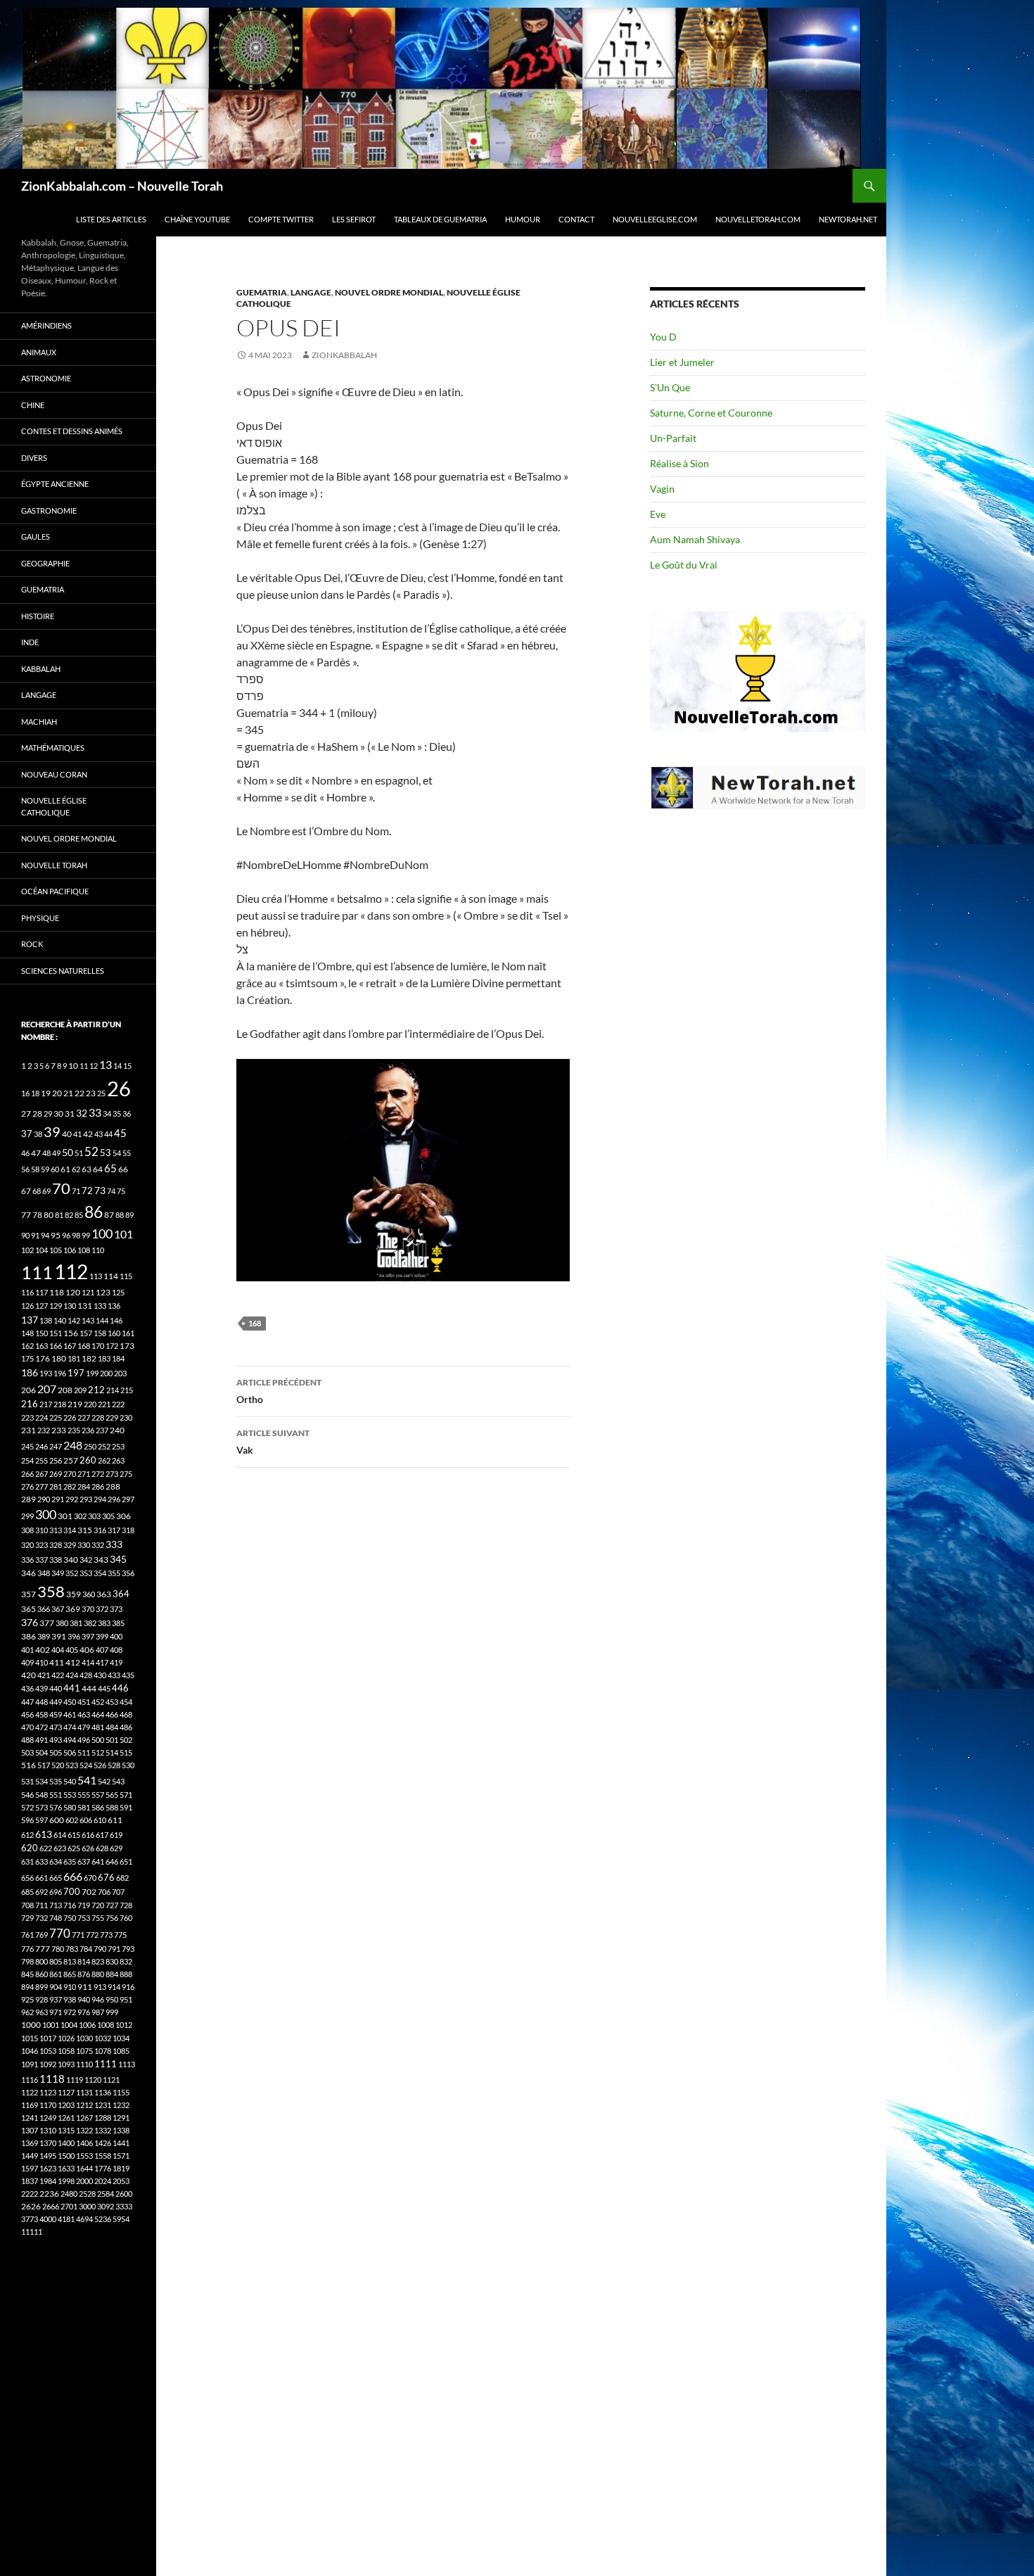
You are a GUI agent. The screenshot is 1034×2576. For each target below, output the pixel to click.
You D (663, 337)
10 (73, 1066)
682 (122, 1878)
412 (73, 1662)
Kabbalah (41, 669)
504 (42, 1752)
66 (123, 1169)
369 (73, 1609)
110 (98, 1250)
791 (114, 1949)
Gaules (36, 537)
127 (42, 1306)
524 (86, 1765)
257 (71, 1460)
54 (117, 1153)
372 (102, 1609)
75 (121, 1191)
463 (84, 1714)
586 (98, 1807)
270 (70, 1474)
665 (56, 1878)
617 (102, 1835)
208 (65, 1390)
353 (86, 1573)
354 (100, 1573)
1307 (30, 2130)
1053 (48, 2051)
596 (27, 1820)
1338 (121, 2130)
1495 (48, 2156)
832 (126, 1961)
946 (98, 1999)
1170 (48, 2105)
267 (42, 1474)
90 (25, 1235)
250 (90, 1446)
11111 (32, 2232)
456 (27, 1714)
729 (27, 1918)
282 (70, 1486)
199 (92, 1373)
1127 (66, 2092)
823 (98, 1961)
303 (94, 1516)
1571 (121, 2156)
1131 (84, 2092)
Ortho (279, 1391)
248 (73, 1445)
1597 (30, 2168)
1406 (84, 2143)
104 (42, 1250)
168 (255, 1323)
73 (100, 1190)
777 (43, 1949)
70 (61, 1188)
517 (44, 1765)
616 (88, 1835)
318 (128, 1530)
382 (90, 1623)
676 (106, 1877)
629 (116, 1848)
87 (109, 1215)
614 (60, 1835)
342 (86, 1560)
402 (43, 1650)
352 (72, 1573)
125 (118, 1292)
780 (58, 1949)
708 (27, 1905)
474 (70, 1727)
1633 (66, 2168)
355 (114, 1573)
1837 (30, 2181)
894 (27, 1987)
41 (77, 1134)
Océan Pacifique (55, 891)
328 (56, 1545)
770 (60, 1933)
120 (73, 1292)
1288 (103, 2118)
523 (72, 1765)
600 (57, 1820)
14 (117, 1066)
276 (27, 1486)
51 (79, 1153)
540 (70, 1781)
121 (88, 1292)
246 (42, 1446)
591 (126, 1807)
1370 (48, 2143)
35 (117, 1113)
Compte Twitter (281, 219)
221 (104, 1404)
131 (85, 1306)
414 (88, 1662)
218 (60, 1404)
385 (118, 1623)
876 (84, 1974)
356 (128, 1573)
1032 (103, 2038)
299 (27, 1516)
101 (123, 1234)
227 (84, 1417)
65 (110, 1168)
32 (82, 1113)
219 (75, 1404)
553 (70, 1795)
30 (58, 1113)
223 (27, 1417)
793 (128, 1949)
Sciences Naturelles (63, 971)
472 (42, 1727)
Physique (40, 918)
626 (88, 1848)
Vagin (662, 489)
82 (69, 1215)
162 (27, 1346)
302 (80, 1516)
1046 (30, 2051)
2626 (31, 2206)
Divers (34, 458)
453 (112, 1702)
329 (70, 1545)
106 (70, 1250)
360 (89, 1594)
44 (108, 1134)
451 (84, 1702)
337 (42, 1560)
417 (102, 1662)
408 (116, 1650)
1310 (48, 2130)
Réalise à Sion (679, 463)
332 (98, 1545)
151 (56, 1333)
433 (114, 1675)
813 (70, 1961)
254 (27, 1460)
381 (76, 1623)
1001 (51, 2025)
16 (25, 1093)
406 (87, 1650)
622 (46, 1848)
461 (70, 1714)
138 (46, 1320)
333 (114, 1544)
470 (27, 1727)
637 (84, 1861)
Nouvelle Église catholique (54, 806)
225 (56, 1417)
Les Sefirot (354, 219)
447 (27, 1702)
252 (104, 1446)
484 (112, 1727)
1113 (127, 2064)
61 (65, 1169)
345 (118, 1559)
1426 (103, 2143)
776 (27, 1949)
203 (120, 1373)
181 (74, 1358)
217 (46, 1404)
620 (30, 1848)
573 (42, 1807)
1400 (66, 2143)
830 (112, 1961)
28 (37, 1113)
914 (114, 1987)
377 (47, 1623)
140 (60, 1320)
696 (56, 1892)
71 (76, 1191)
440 (56, 1688)
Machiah (39, 722)
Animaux (39, 352)
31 (70, 1113)
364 (121, 1594)
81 (59, 1215)
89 (129, 1215)
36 (127, 1113)
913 (100, 1987)
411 (57, 1662)
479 (84, 1727)
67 (26, 1191)
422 (58, 1675)
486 (126, 1727)
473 (56, 1727)
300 (46, 1515)
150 (42, 1333)
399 (102, 1636)
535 (56, 1781)
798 (27, 1961)
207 (47, 1389)
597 (42, 1820)
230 (126, 1417)
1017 (48, 2038)
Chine (33, 405)
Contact (576, 219)
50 (68, 1153)
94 (45, 1235)
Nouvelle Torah (54, 865)
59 (45, 1169)
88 (120, 1215)
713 (56, 1905)
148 (27, 1333)
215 (127, 1390)
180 (59, 1358)
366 (44, 1609)
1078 (103, 2051)
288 (113, 1486)
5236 (103, 2219)
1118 (52, 2079)
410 (42, 1662)
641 (98, 1861)
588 (112, 1807)
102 (27, 1250)
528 (114, 1765)
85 (79, 1215)
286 (98, 1486)
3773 (30, 2219)
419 (116, 1662)
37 (27, 1134)
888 (126, 1974)
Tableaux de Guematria (440, 219)
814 (84, 1961)
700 (72, 1891)
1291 (121, 2118)
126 (27, 1306)
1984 (48, 2181)
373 (116, 1609)
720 (98, 1905)
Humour (523, 219)
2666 (51, 2206)
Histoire (38, 616)
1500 (66, 2156)
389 (44, 1636)
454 (126, 1702)
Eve (658, 514)
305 (108, 1516)
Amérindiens (46, 325)
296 (114, 1499)
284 (84, 1486)
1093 (66, 2064)
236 (88, 1430)
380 (62, 1623)
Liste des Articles (111, 219)
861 (56, 1974)
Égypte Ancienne (55, 484)
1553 (84, 2156)
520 (58, 1765)
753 (84, 1918)
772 (92, 1935)
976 (84, 2012)
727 (112, 1905)
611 (115, 1820)
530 (128, 1765)
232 (44, 1430)
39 (52, 1131)
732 (42, 1918)
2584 (106, 2194)
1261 (66, 2118)
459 (56, 1714)
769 (42, 1935)
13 (106, 1064)
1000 (31, 2025)
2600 (124, 2194)
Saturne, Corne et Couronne (711, 413)
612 (27, 1835)
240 (117, 1430)
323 (42, 1545)
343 (101, 1560)
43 (98, 1134)
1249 (48, 2118)
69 (46, 1191)
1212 (84, 2105)
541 (87, 1780)
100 (102, 1233)
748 (56, 1918)
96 (66, 1235)
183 (104, 1358)
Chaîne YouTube (197, 219)
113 (96, 1276)
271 (84, 1474)
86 (94, 1212)
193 (46, 1373)
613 (44, 1834)
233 (59, 1430)
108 (84, 1250)
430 (100, 1675)
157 (86, 1333)
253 (118, 1446)
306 (123, 1516)
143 (88, 1320)
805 (56, 1961)
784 (86, 1949)
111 (37, 1272)
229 (112, 1417)
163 (42, 1346)
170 (98, 1346)
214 (113, 1390)
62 (76, 1169)
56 (25, 1169)
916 (128, 1987)
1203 (66, 2105)
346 (28, 1573)
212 (96, 1390)
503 (27, 1752)
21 (68, 1093)
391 (59, 1636)
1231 (103, 2105)
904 (56, 1987)
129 (56, 1306)
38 (38, 1134)
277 (42, 1486)
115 (126, 1276)
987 (98, 2012)
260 (88, 1460)
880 (98, 1974)
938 (70, 1999)
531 (27, 1781)
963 (42, 2012)
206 (28, 1390)
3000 (87, 2206)
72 (87, 1191)
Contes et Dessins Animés (72, 431)
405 (72, 1650)
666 (73, 1876)
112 (71, 1271)
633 (42, 1861)
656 (27, 1878)
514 (112, 1752)
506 (70, 1752)
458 (42, 1714)
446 (120, 1688)
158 (100, 1333)
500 (98, 1740)
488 (27, 1740)
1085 (121, 2051)
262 (104, 1460)
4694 (84, 2219)
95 (56, 1235)
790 (100, 1949)
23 (91, 1093)
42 (88, 1134)
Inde (30, 642)
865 (70, 1974)
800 (42, 1961)
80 (49, 1215)
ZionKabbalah (344, 355)
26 (119, 1088)
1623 (48, 2168)
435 (128, 1675)
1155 (121, 2092)
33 (95, 1112)
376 (30, 1622)
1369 (30, 2143)
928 (42, 1999)
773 (106, 1935)
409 (27, 1662)
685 (27, 1892)
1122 (30, 2092)
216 (30, 1404)
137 (30, 1320)
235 (74, 1430)
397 (88, 1636)
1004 (69, 2025)
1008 (106, 2025)
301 (65, 1516)
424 (72, 1675)
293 (86, 1499)
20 (57, 1093)
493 (56, 1740)
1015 (30, 2038)
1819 (121, 2168)
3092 (106, 2206)
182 (89, 1358)
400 (116, 1636)
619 (116, 1835)
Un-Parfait (673, 438)
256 (56, 1460)
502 (126, 1740)
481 (98, 1727)
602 (72, 1820)
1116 (30, 2080)
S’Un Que (670, 387)
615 (74, 1835)
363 (104, 1594)
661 (42, 1878)
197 (76, 1373)
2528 (87, 2194)
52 (91, 1151)
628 (102, 1848)
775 (120, 1935)
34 (107, 1113)
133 (100, 1306)
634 (56, 1861)
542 (104, 1781)
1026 (66, 2038)
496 (84, 1740)
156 (71, 1333)
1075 (84, 2051)
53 (106, 1153)
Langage (311, 292)
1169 (30, 2105)
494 (70, 1740)
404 (58, 1650)
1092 (48, 2064)
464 (98, 1714)
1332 (103, 2130)
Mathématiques (53, 748)
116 (27, 1292)
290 (44, 1499)
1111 (106, 2064)
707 (118, 1892)
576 (56, 1807)
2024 (103, 2181)
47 (36, 1153)
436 (27, 1688)
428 (86, 1675)
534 (42, 1781)
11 (84, 1066)
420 (28, 1675)
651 (126, 1861)
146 (116, 1320)
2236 (49, 2194)
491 (42, 1740)
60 (55, 1169)
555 (84, 1795)
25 (101, 1093)
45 (120, 1133)
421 (44, 1675)
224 (42, 1417)
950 (112, 1999)
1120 (93, 2080)
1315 (66, 2130)
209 (80, 1390)
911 (85, 1987)
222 (118, 1404)
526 (100, 1765)
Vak (273, 1442)
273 (112, 1474)
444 (89, 1688)
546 (27, 1795)
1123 (48, 2092)
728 (126, 1905)
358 (51, 1591)
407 (102, 1650)
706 (104, 1892)
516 (28, 1765)
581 (84, 1807)
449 (56, 1702)
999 (112, 2012)
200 (106, 1373)
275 (126, 1474)
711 (42, 1905)
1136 (103, 2092)
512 (98, 1752)
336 (27, 1560)
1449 (30, 2156)
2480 (69, 2194)
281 (56, 1486)
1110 (84, 2064)
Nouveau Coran (54, 774)
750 (70, 1918)
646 (112, 1861)
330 (84, 1545)
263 (118, 1460)
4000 (48, 2219)
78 (37, 1215)
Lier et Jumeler (682, 362)
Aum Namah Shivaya (695, 539)
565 (112, 1795)
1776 (103, 2168)
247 (56, 1446)
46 (25, 1153)
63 (87, 1169)
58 (35, 1169)
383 (104, 1623)
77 (26, 1215)
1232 (121, 2105)
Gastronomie (49, 510)
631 (27, 1861)
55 (127, 1153)
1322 (84, 2130)
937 (56, 1999)
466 (112, 1714)
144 (102, 1320)
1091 (30, 2064)
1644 (84, 2168)
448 (42, 1702)
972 (70, 2012)
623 (60, 1848)
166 (56, 1346)
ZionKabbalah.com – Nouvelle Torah (122, 186)
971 (56, 2012)
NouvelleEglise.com (655, 219)
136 (114, 1306)
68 (37, 1191)
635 (70, 1861)
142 (74, 1320)
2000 (84, 2181)
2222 (30, 2194)
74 (111, 1191)
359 (74, 1594)
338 (56, 1560)
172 (112, 1346)
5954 (121, 2219)
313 (56, 1530)
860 (42, 1974)
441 (72, 1688)
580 (70, 1807)
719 (84, 1905)
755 (98, 1918)
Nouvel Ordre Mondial (389, 292)
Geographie (45, 563)
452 (98, 1702)
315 (85, 1530)
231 (28, 1430)
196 (60, 1373)
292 (72, 1499)
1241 (30, 2118)
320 (27, 1545)
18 (35, 1093)
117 (42, 1292)
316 (100, 1530)
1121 (111, 2080)
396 (74, 1636)
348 (44, 1573)
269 (56, 1474)
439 (42, 1688)
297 (128, 1499)
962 (27, 2012)
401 (27, 1650)
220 (90, 1404)
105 (56, 1250)
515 (126, 1752)
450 (70, 1702)
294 (100, 1499)
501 (112, 1740)
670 (90, 1878)
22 (79, 1093)
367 (58, 1609)
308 (27, 1530)
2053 (121, 2181)
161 (128, 1333)
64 (98, 1169)
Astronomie (46, 378)
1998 (66, 2181)
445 (104, 1688)
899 (42, 1987)
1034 (121, 2038)
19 (46, 1093)
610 (100, 1820)
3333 (124, 2206)
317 (114, 1530)
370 (88, 1609)
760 (126, 1918)
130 (70, 1306)
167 (70, 1346)
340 (71, 1560)
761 (27, 1935)
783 (72, 1949)
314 (70, 1530)
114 (111, 1276)
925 (27, 1999)
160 (114, 1333)
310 (42, 1530)
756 (112, 1918)
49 (56, 1153)
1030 (84, 2038)
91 (35, 1235)
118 (57, 1292)
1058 (66, 2051)
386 (28, 1636)
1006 (87, 2025)
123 (103, 1292)
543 (118, 1781)
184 (118, 1358)
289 (28, 1499)
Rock (32, 944)
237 (102, 1430)
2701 (69, 2206)
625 (74, 1848)
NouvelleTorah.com (758, 219)
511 (84, 1752)
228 (98, 1417)
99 (86, 1235)
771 (78, 1935)
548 (42, 1795)
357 (28, 1594)
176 (43, 1358)
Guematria (262, 292)
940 (84, 1999)
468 (126, 1714)
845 (27, 1974)
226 (70, 1417)
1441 (121, 2143)
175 (27, 1358)
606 (86, 1820)
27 (26, 1113)
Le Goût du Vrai (684, 565)
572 (27, 1807)
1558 (103, 2156)
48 (46, 1153)
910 (70, 1987)
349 (58, 1573)
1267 (84, 2118)
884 (112, 1974)
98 (76, 1235)
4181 (66, 2219)
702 (89, 1892)
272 (98, 1474)
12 (94, 1066)
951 (126, 1999)
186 (30, 1372)
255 (42, 1460)
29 (48, 1113)
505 (56, 1752)
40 (67, 1134)
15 (127, 1066)
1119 (75, 2080)
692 (42, 1892)
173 (127, 1346)
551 (56, 1795)
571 (126, 1795)
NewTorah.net (848, 219)
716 (70, 1905)
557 (98, 1795)
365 (28, 1609)
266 (27, 1474)
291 (58, 1499)
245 (27, 1446)
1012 (124, 2025)
